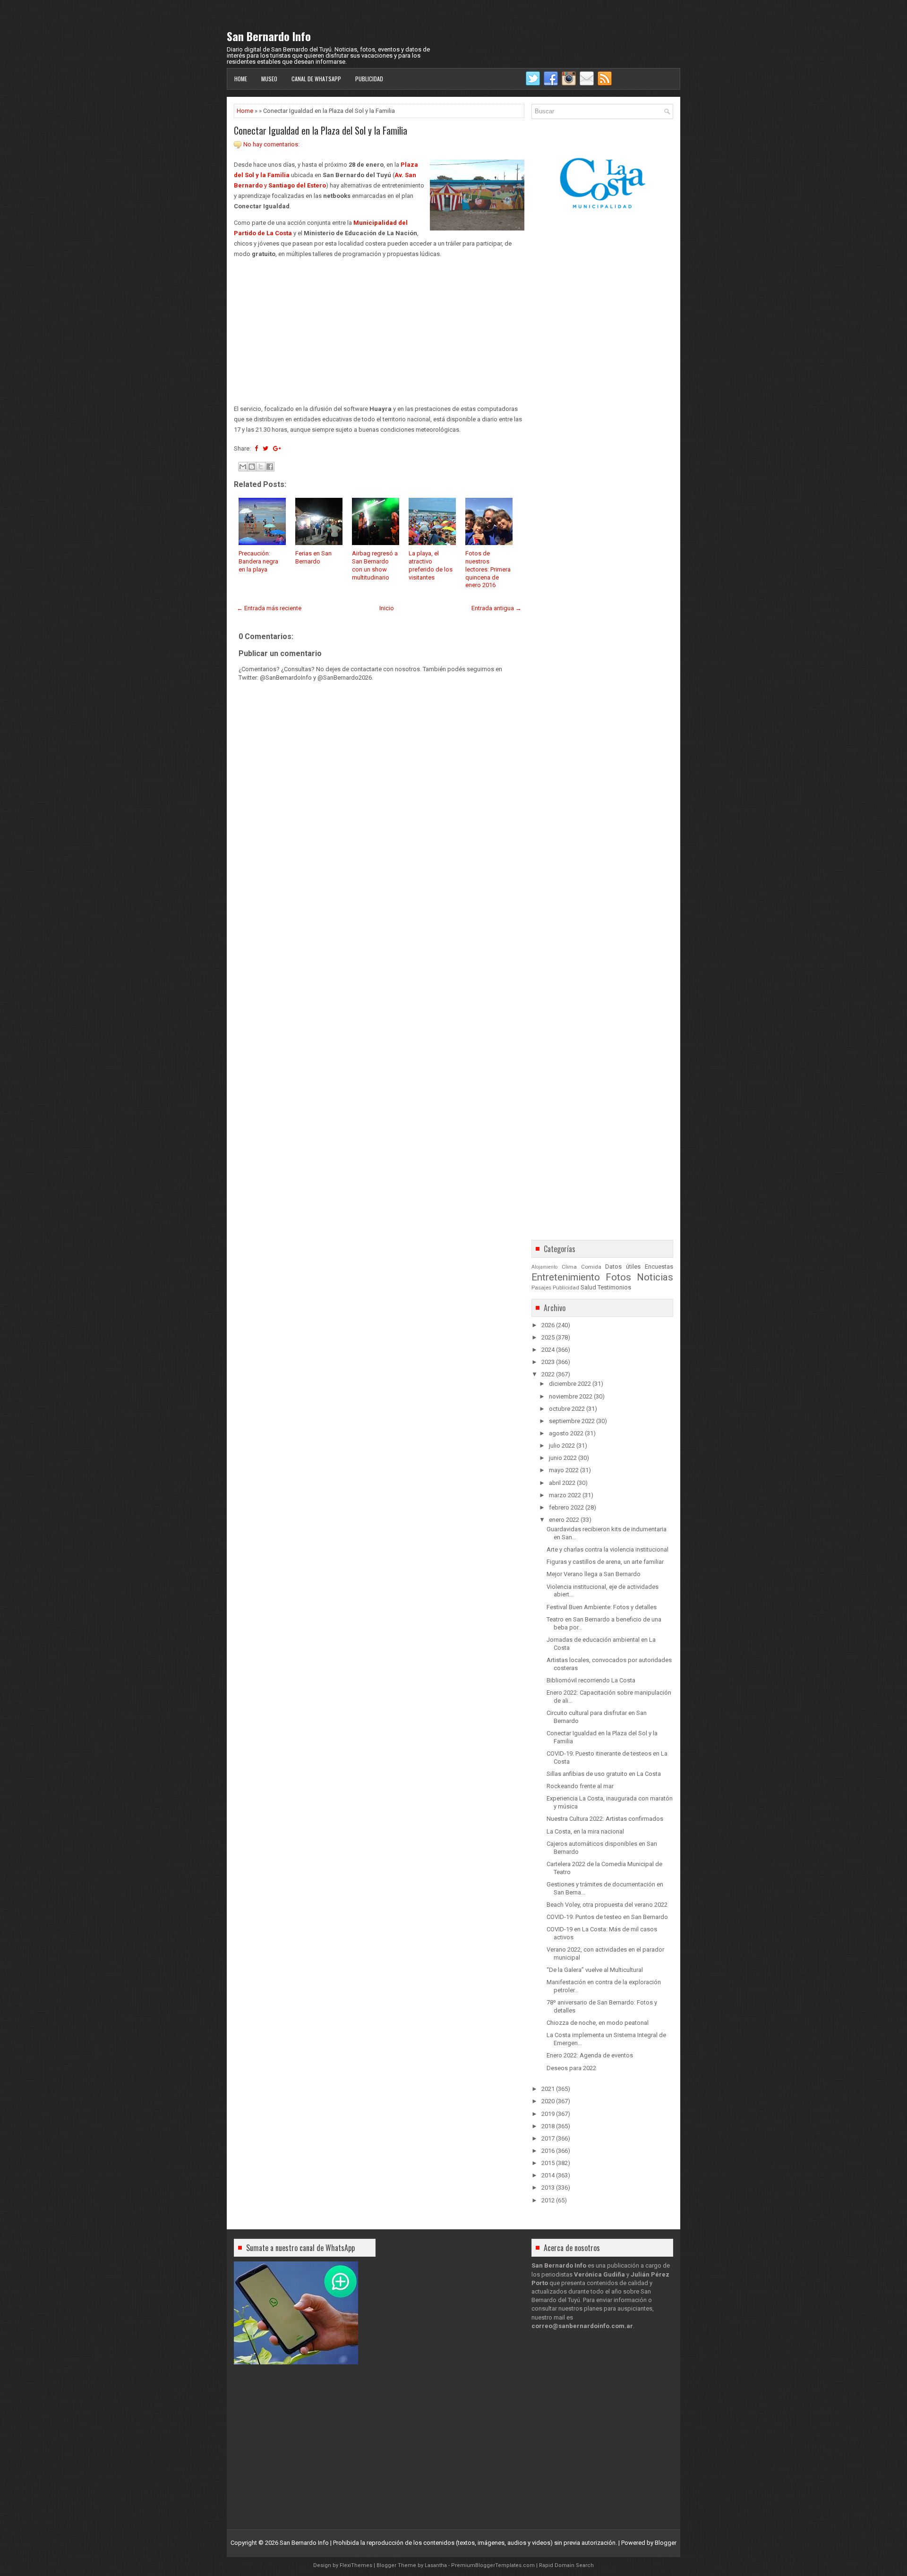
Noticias (655, 1277)
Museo (269, 79)
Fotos (618, 1277)
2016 (548, 2151)
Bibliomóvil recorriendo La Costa (591, 1680)
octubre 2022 (567, 1409)
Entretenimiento (566, 1277)
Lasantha (436, 2565)
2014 (548, 2175)
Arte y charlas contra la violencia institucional (608, 1549)
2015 (548, 2163)
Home (241, 79)
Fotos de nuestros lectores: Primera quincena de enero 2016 (488, 569)
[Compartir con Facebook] (270, 467)
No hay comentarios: (271, 144)
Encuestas (659, 1267)
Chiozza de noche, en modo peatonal (598, 2023)
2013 (548, 2188)
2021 (548, 2089)
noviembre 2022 (571, 1396)
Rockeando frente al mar (580, 1786)
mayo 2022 (564, 1470)
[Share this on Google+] (277, 448)
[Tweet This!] (265, 448)
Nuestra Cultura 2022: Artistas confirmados (605, 1819)
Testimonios (614, 1287)
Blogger (666, 2543)
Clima (569, 1267)
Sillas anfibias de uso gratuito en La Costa (604, 1774)
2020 (548, 2101)
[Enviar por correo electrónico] (243, 467)
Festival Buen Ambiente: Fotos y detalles (602, 1607)
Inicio (387, 608)
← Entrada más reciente (269, 608)
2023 (548, 1362)
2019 (548, 2114)
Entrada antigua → (496, 608)
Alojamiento (544, 1267)
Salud (588, 1287)
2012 (548, 2200)
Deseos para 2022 (571, 2068)
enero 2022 (564, 1520)
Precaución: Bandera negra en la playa (258, 561)
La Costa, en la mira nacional (585, 1831)
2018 (548, 2126)
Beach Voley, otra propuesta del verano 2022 (607, 1905)
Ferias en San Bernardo (313, 557)
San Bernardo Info (269, 36)
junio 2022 (563, 1458)
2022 (548, 1374)
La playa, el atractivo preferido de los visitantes (431, 565)
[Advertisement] (379, 332)
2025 (548, 1337)
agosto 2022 (566, 1433)
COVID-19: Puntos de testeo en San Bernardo (607, 1917)
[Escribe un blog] (252, 467)
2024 (548, 1350)
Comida (591, 1267)
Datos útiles (623, 1267)
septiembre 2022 (572, 1421)
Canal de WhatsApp (316, 79)
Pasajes (541, 1288)
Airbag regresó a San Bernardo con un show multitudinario (375, 565)
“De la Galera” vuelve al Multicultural (595, 1970)
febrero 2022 (566, 1507)
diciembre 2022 (570, 1384)
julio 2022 (562, 1446)
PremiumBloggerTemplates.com (493, 2565)
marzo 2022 (565, 1495)
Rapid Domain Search (566, 2565)
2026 (548, 1325)
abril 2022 (562, 1483)
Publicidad (369, 79)
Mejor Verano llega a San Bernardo (594, 1574)
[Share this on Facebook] (256, 448)
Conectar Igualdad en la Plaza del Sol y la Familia (321, 130)
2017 (548, 2138)
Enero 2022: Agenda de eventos (590, 2055)
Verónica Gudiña (599, 2274)
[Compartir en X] (261, 467)
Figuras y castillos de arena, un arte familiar (605, 1562)
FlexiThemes (356, 2565)
